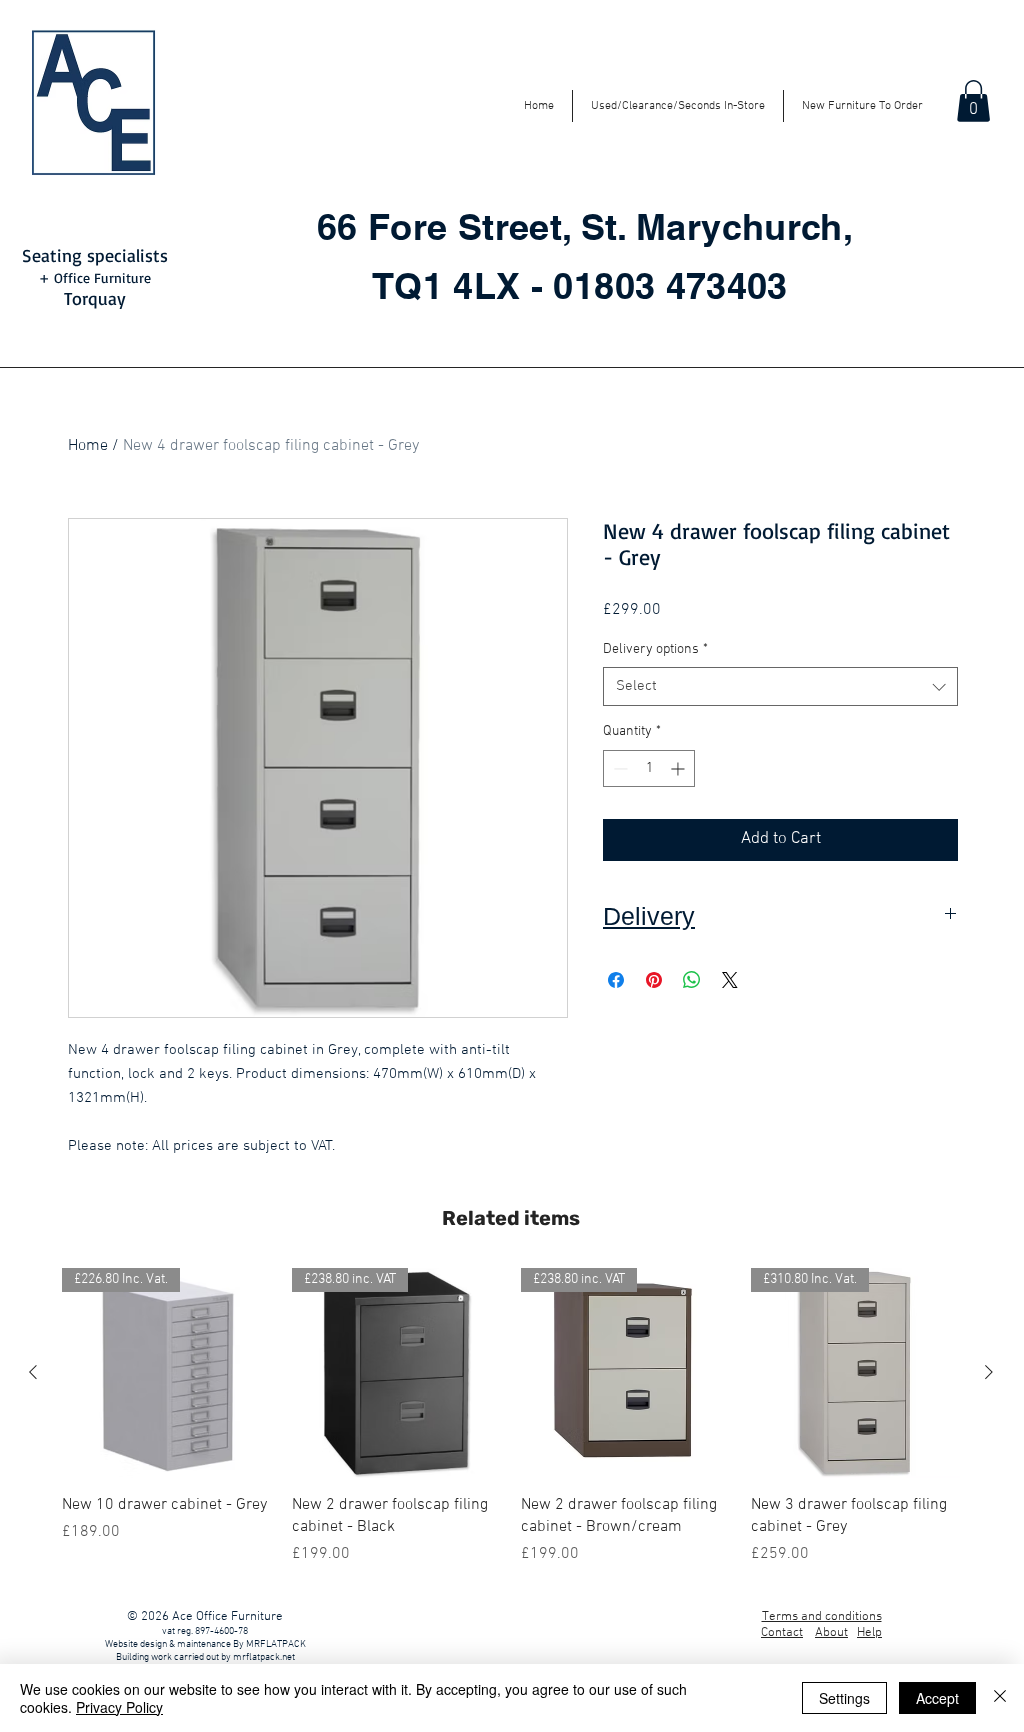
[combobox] (780, 686)
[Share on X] (730, 980)
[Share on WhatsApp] (692, 980)
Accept (937, 1698)
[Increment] (679, 768)
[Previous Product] (33, 1372)
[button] (973, 101)
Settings (844, 1698)
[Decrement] (618, 768)
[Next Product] (989, 1372)
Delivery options (655, 649)
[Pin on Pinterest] (654, 980)
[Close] (1000, 1698)
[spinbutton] (649, 768)
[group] (511, 1417)
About (831, 1633)
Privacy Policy (119, 1707)
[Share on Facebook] (616, 980)
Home (88, 446)
